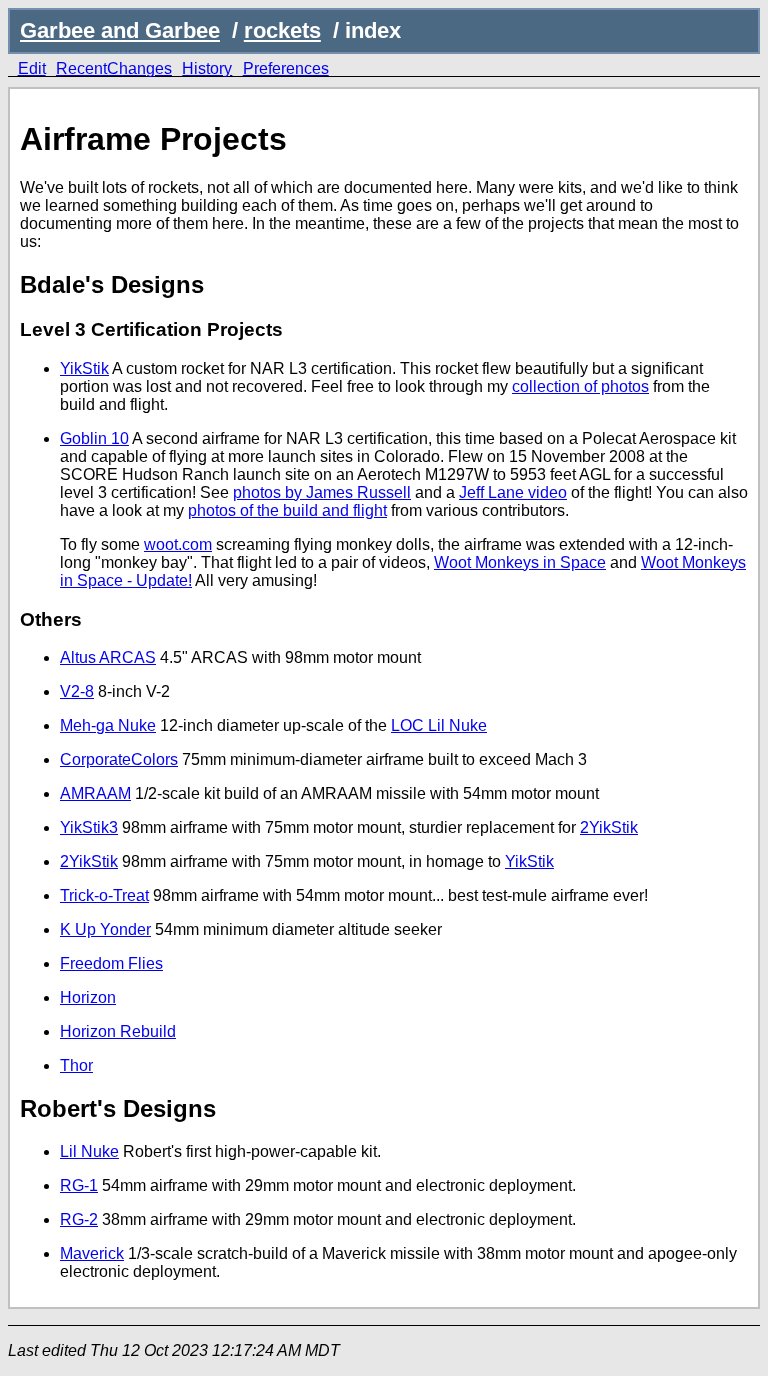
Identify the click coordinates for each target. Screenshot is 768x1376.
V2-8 (77, 691)
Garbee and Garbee (120, 30)
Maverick (92, 1253)
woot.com (178, 544)
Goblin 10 (94, 438)
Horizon (88, 997)
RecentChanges (114, 68)
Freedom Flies (111, 963)
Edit (32, 68)
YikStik (84, 368)
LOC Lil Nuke (439, 725)
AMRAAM (95, 793)
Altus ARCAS (108, 657)
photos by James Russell (322, 492)
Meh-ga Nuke (108, 725)
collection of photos (580, 386)
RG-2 (79, 1219)
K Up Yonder (105, 929)
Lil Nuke (89, 1151)
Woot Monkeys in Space (520, 562)
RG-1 (79, 1185)
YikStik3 (89, 827)
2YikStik (609, 827)
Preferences (286, 68)
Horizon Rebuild (118, 1031)
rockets (282, 30)
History (207, 68)
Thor (76, 1065)
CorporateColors (119, 759)
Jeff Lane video (513, 492)
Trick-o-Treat (104, 895)
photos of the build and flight (287, 510)
